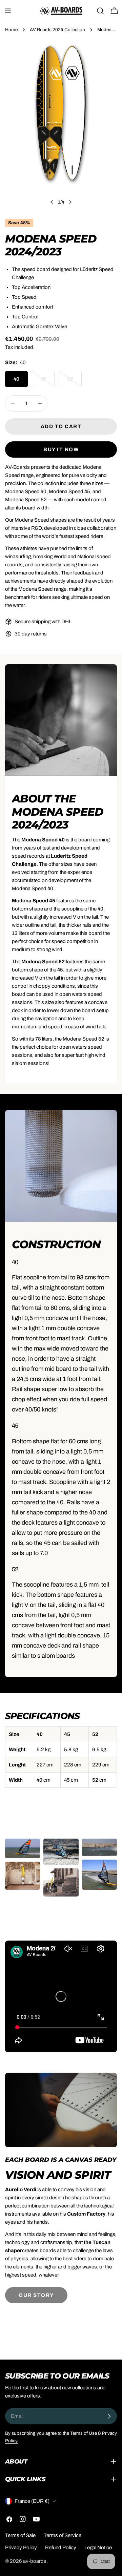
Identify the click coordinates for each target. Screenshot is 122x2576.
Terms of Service (63, 2535)
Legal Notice (98, 2548)
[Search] (100, 11)
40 (16, 379)
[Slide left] (52, 202)
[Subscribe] (109, 2416)
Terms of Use (84, 2433)
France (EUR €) (32, 2501)
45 (47, 382)
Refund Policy (61, 2548)
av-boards (35, 2561)
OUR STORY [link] (36, 2295)
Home (11, 30)
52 (74, 382)
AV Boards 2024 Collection (57, 30)
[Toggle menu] (8, 11)
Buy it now (61, 449)
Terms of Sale (20, 2535)
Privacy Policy (21, 2548)
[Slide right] (70, 202)
